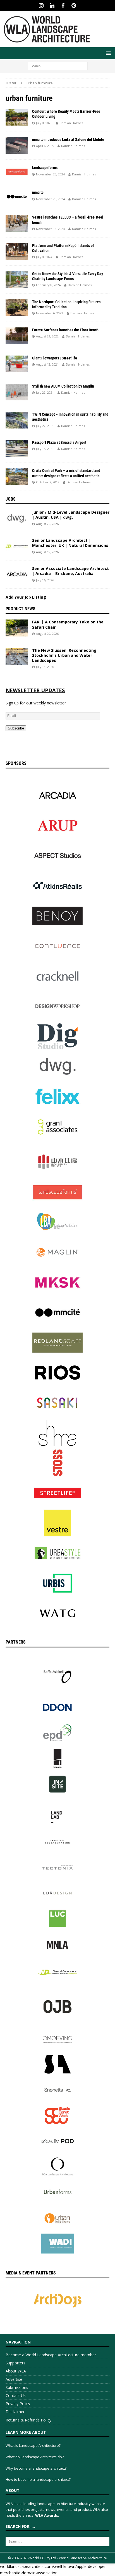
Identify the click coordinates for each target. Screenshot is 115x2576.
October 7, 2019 (48, 482)
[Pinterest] (74, 6)
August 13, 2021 (47, 364)
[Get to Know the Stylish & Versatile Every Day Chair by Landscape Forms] (17, 280)
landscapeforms (45, 168)
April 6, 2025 (45, 146)
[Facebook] (63, 6)
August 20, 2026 (47, 634)
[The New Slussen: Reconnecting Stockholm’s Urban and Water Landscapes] (17, 656)
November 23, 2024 (50, 174)
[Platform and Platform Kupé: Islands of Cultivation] (17, 251)
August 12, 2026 (47, 552)
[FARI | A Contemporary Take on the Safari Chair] (17, 628)
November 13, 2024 (50, 229)
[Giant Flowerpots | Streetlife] (17, 364)
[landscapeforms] (17, 172)
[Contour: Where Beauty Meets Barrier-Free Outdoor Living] (17, 117)
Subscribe (16, 728)
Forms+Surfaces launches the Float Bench (65, 330)
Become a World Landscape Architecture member (51, 2355)
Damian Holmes (71, 123)
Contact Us (16, 2395)
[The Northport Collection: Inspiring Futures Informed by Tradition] (17, 308)
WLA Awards (47, 2515)
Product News (21, 609)
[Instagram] (41, 6)
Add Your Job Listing (26, 597)
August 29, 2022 (47, 336)
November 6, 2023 (50, 313)
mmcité (38, 192)
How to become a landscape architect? (38, 2479)
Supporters (15, 2363)
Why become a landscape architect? (36, 2468)
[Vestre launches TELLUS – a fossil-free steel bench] (17, 223)
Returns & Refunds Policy (28, 2420)
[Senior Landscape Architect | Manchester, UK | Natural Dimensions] (17, 546)
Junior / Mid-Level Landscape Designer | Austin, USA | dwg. (71, 515)
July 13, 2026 (45, 667)
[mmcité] (17, 197)
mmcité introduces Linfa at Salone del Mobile (68, 139)
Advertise (14, 2379)
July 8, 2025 (44, 123)
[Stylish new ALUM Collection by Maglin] (17, 392)
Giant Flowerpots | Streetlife (55, 358)
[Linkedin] (52, 6)
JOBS (11, 499)
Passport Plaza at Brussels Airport (59, 442)
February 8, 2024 (48, 285)
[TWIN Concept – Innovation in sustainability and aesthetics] (17, 420)
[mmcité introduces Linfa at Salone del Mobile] (17, 145)
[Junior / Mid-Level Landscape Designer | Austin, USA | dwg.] (17, 518)
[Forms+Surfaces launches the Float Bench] (17, 336)
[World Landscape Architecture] (47, 44)
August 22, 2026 (47, 524)
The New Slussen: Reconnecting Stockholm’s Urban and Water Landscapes (64, 655)
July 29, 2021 (45, 392)
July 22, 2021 (45, 426)
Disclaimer (15, 2412)
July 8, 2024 (44, 257)
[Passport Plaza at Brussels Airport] (17, 448)
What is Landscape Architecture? (33, 2445)
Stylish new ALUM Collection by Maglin (63, 386)
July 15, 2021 (45, 449)
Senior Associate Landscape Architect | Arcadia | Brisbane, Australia (70, 571)
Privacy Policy (18, 2404)
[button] (107, 53)
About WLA (16, 2371)
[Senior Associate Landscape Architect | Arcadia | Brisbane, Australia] (17, 574)
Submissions (17, 2387)
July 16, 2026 (45, 580)
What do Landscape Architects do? (35, 2457)
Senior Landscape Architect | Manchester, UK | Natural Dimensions (70, 543)
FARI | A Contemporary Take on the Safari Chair (68, 624)
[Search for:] (58, 66)
